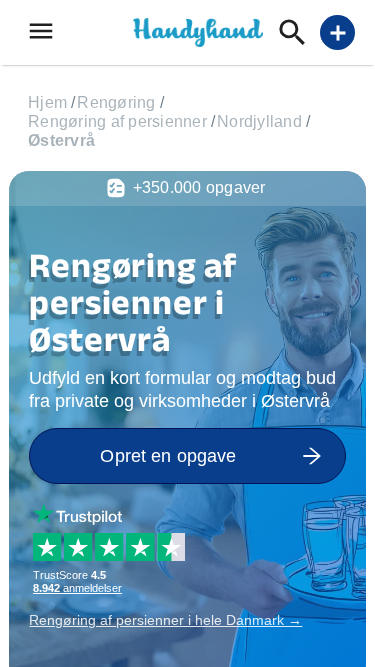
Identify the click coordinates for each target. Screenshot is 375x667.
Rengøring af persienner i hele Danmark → (165, 620)
